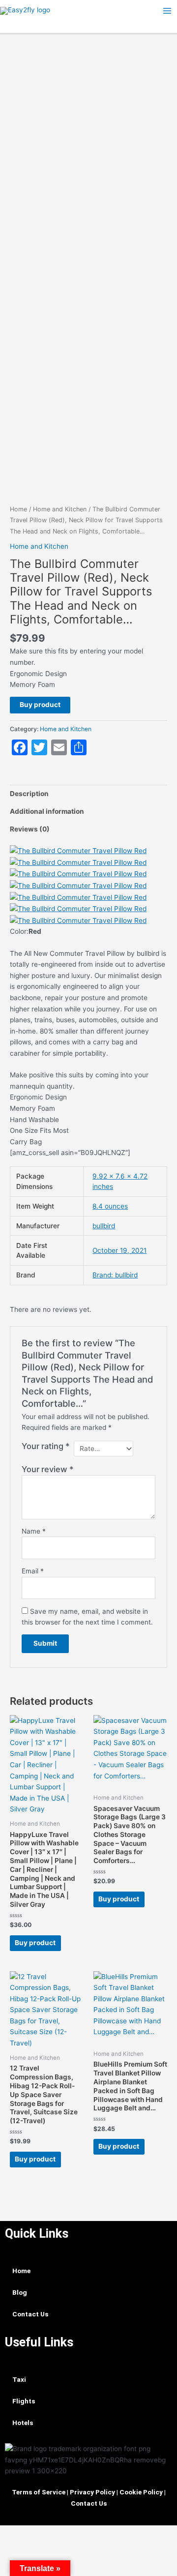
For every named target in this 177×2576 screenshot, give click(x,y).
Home (18, 509)
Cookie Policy (141, 2492)
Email (33, 1571)
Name (34, 1531)
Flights (24, 2401)
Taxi (19, 2379)
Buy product (40, 705)
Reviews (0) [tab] (30, 829)
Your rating (46, 1446)
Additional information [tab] (47, 811)
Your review (48, 1469)
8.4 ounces (110, 1206)
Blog (20, 2292)
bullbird (104, 1226)
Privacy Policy (92, 2492)
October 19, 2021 (119, 1250)
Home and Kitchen (60, 509)
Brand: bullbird (115, 1275)
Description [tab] (29, 794)
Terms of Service (39, 2492)
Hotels (23, 2423)
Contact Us (30, 2314)
